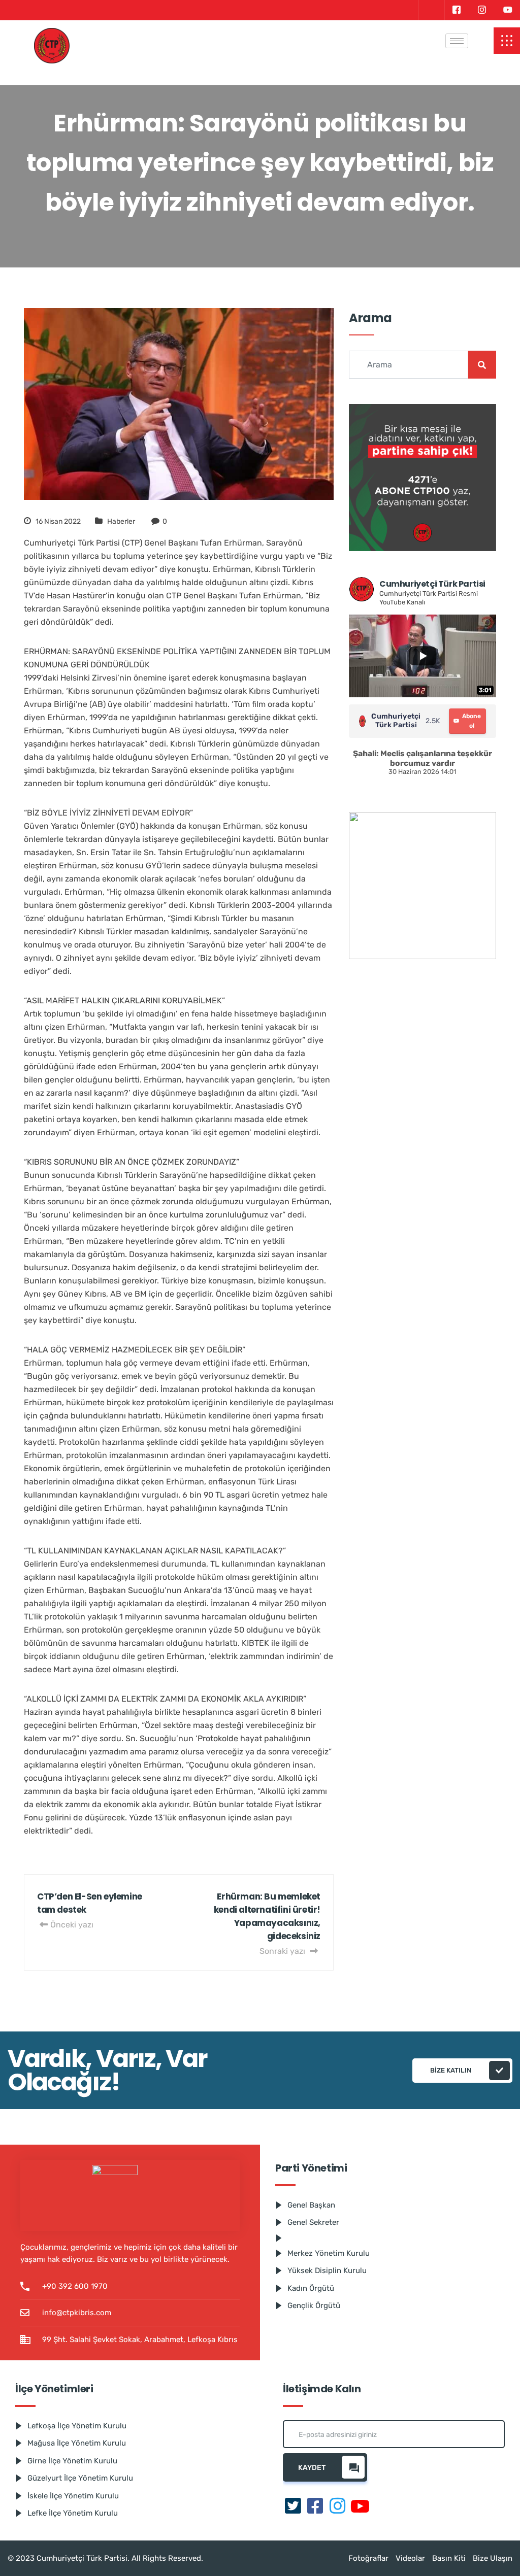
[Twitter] (430, 10)
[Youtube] (508, 10)
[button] (507, 41)
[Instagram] (482, 10)
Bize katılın (451, 2070)
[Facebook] (456, 10)
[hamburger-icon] (457, 41)
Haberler (121, 521)
